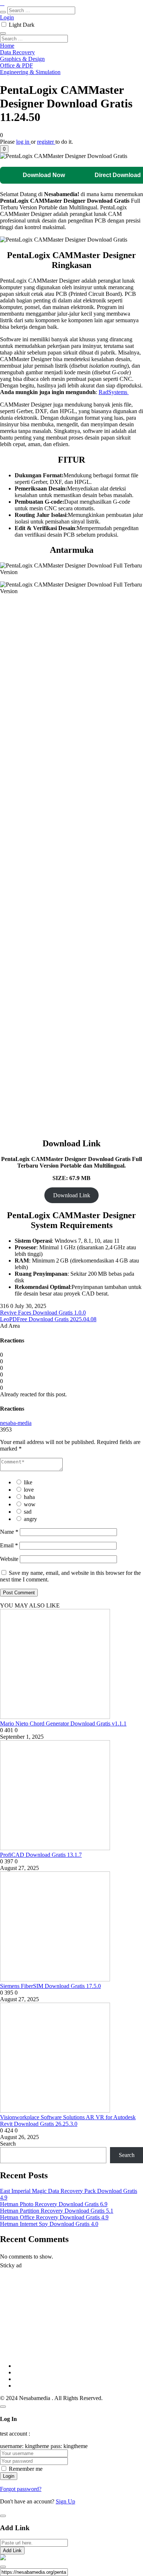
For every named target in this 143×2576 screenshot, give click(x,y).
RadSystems (114, 392)
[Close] (3, 2407)
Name (9, 1532)
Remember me (26, 2469)
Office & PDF (16, 65)
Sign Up (65, 2501)
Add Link (12, 2551)
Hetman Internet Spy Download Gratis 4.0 (49, 2224)
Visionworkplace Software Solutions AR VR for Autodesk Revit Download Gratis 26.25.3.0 (68, 2121)
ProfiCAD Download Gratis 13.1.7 (41, 1855)
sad (28, 1512)
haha (29, 1497)
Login (7, 17)
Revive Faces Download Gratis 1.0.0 (43, 1313)
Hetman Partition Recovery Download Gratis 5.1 (57, 2211)
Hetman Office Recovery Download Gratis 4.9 (54, 2217)
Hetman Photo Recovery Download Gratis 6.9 (54, 2204)
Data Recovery (17, 52)
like (28, 1482)
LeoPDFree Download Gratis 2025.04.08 (48, 1319)
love (29, 1490)
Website (9, 1559)
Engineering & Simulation (30, 72)
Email (9, 1545)
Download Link (72, 1195)
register (46, 142)
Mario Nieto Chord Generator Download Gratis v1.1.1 (63, 1724)
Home (7, 46)
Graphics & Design (22, 59)
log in (23, 142)
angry (30, 1519)
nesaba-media (16, 1423)
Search (8, 2144)
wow (30, 1504)
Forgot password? (21, 2489)
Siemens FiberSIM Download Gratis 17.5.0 (50, 1986)
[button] (4, 149)
